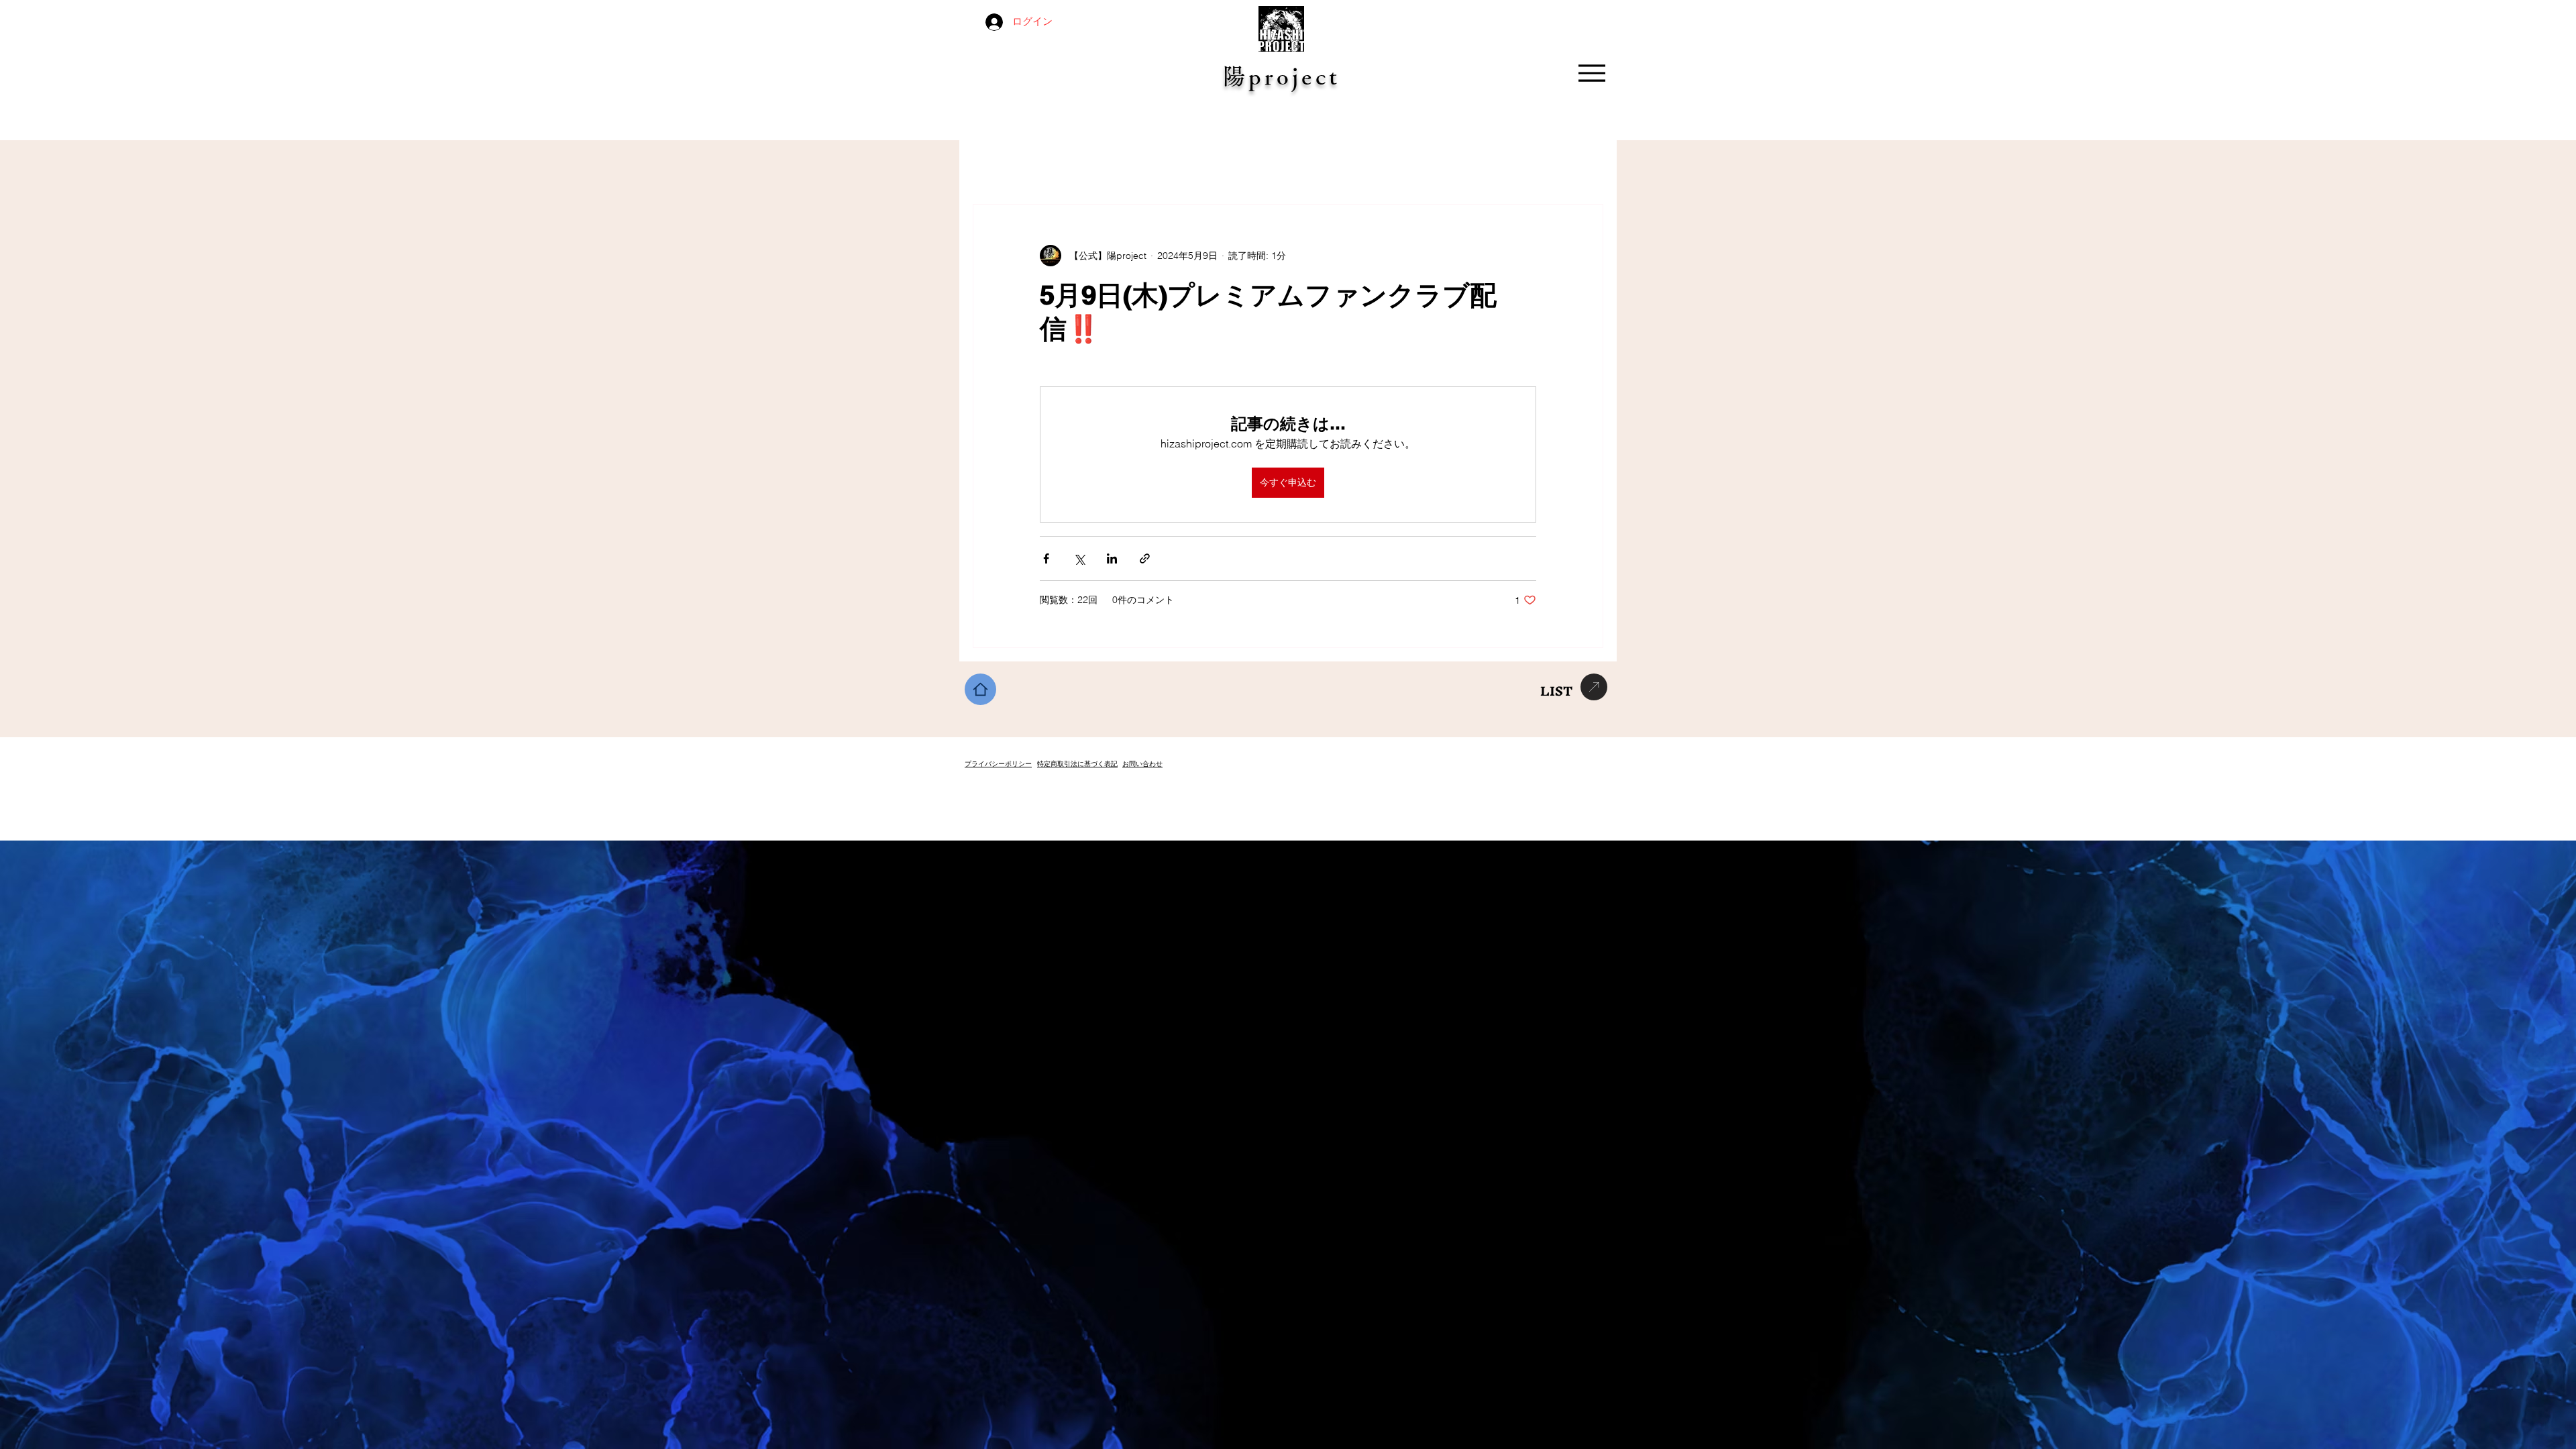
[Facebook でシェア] (1046, 558)
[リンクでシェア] (1145, 558)
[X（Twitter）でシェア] (1079, 558)
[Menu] (1592, 73)
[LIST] (1594, 687)
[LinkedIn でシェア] (1112, 558)
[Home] (980, 689)
